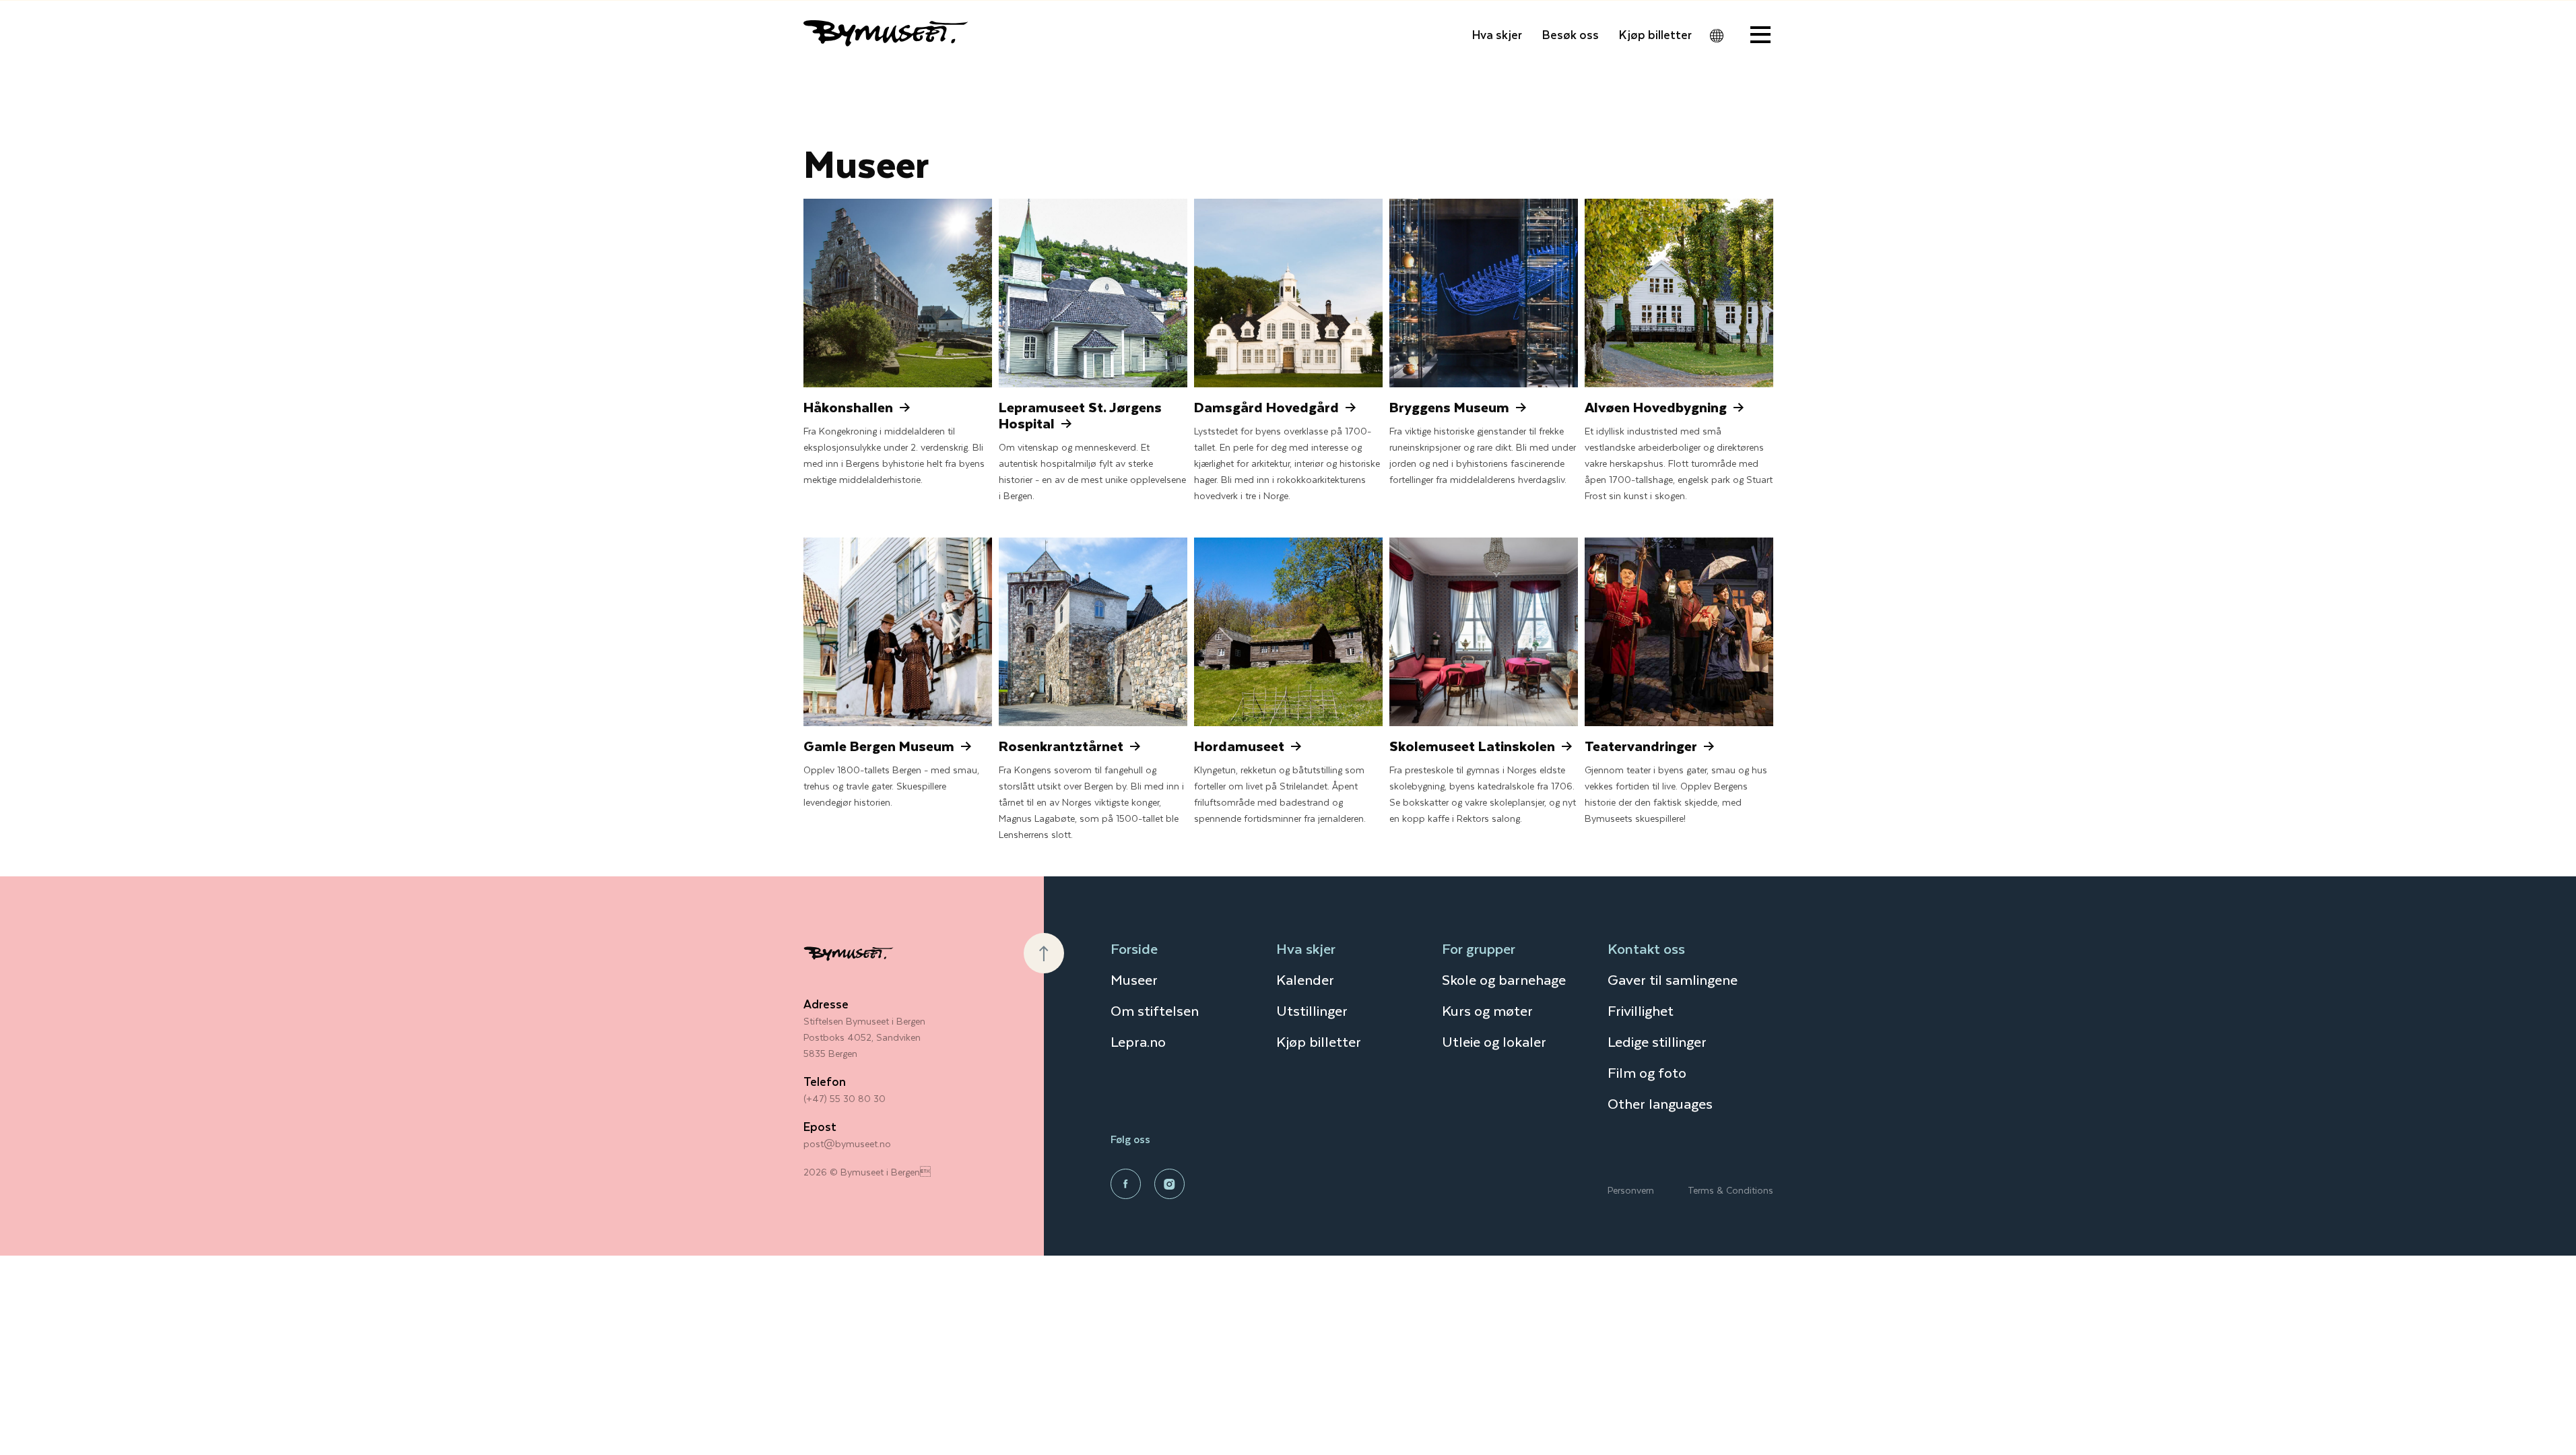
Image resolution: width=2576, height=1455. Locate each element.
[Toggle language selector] (1717, 36)
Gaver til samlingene (1673, 979)
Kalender (1305, 979)
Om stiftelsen (1155, 1010)
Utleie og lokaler (1494, 1041)
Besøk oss (1571, 34)
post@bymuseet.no (847, 1143)
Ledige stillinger (1657, 1041)
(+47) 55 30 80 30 (845, 1098)
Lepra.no (1138, 1041)
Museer (1134, 979)
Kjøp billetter (1655, 34)
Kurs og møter (1487, 1010)
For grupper (1479, 948)
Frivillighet (1641, 1010)
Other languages (1660, 1103)
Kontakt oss (1646, 948)
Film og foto (1647, 1072)
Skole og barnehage (1504, 979)
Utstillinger (1312, 1010)
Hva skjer (1497, 34)
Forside (1134, 948)
